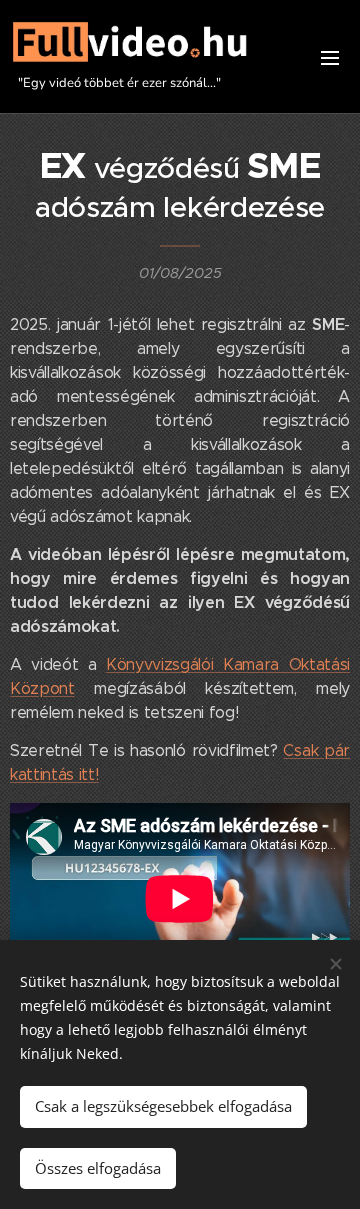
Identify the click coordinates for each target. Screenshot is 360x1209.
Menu (330, 57)
